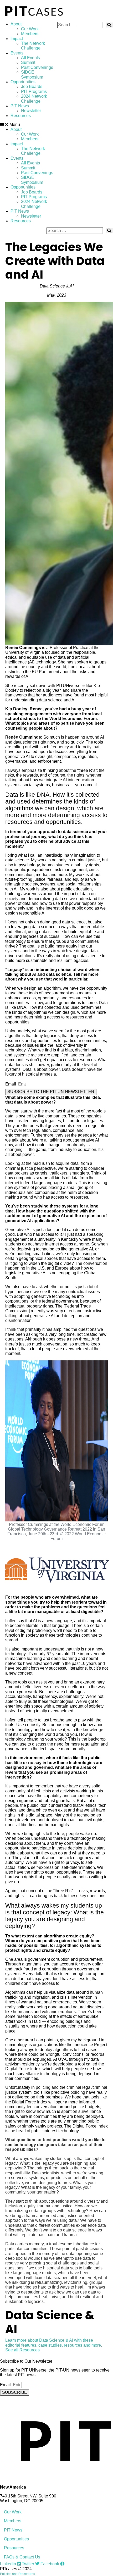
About (16, 24)
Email (11, 1084)
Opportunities (23, 82)
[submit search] (109, 25)
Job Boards (32, 87)
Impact (17, 39)
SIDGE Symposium (32, 74)
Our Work (30, 29)
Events (17, 53)
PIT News (20, 106)
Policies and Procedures (17, 2574)
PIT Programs (34, 92)
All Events (30, 58)
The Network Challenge (33, 46)
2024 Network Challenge (34, 99)
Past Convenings (37, 67)
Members (30, 34)
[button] (29, 125)
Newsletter (31, 111)
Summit (28, 62)
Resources (21, 116)
